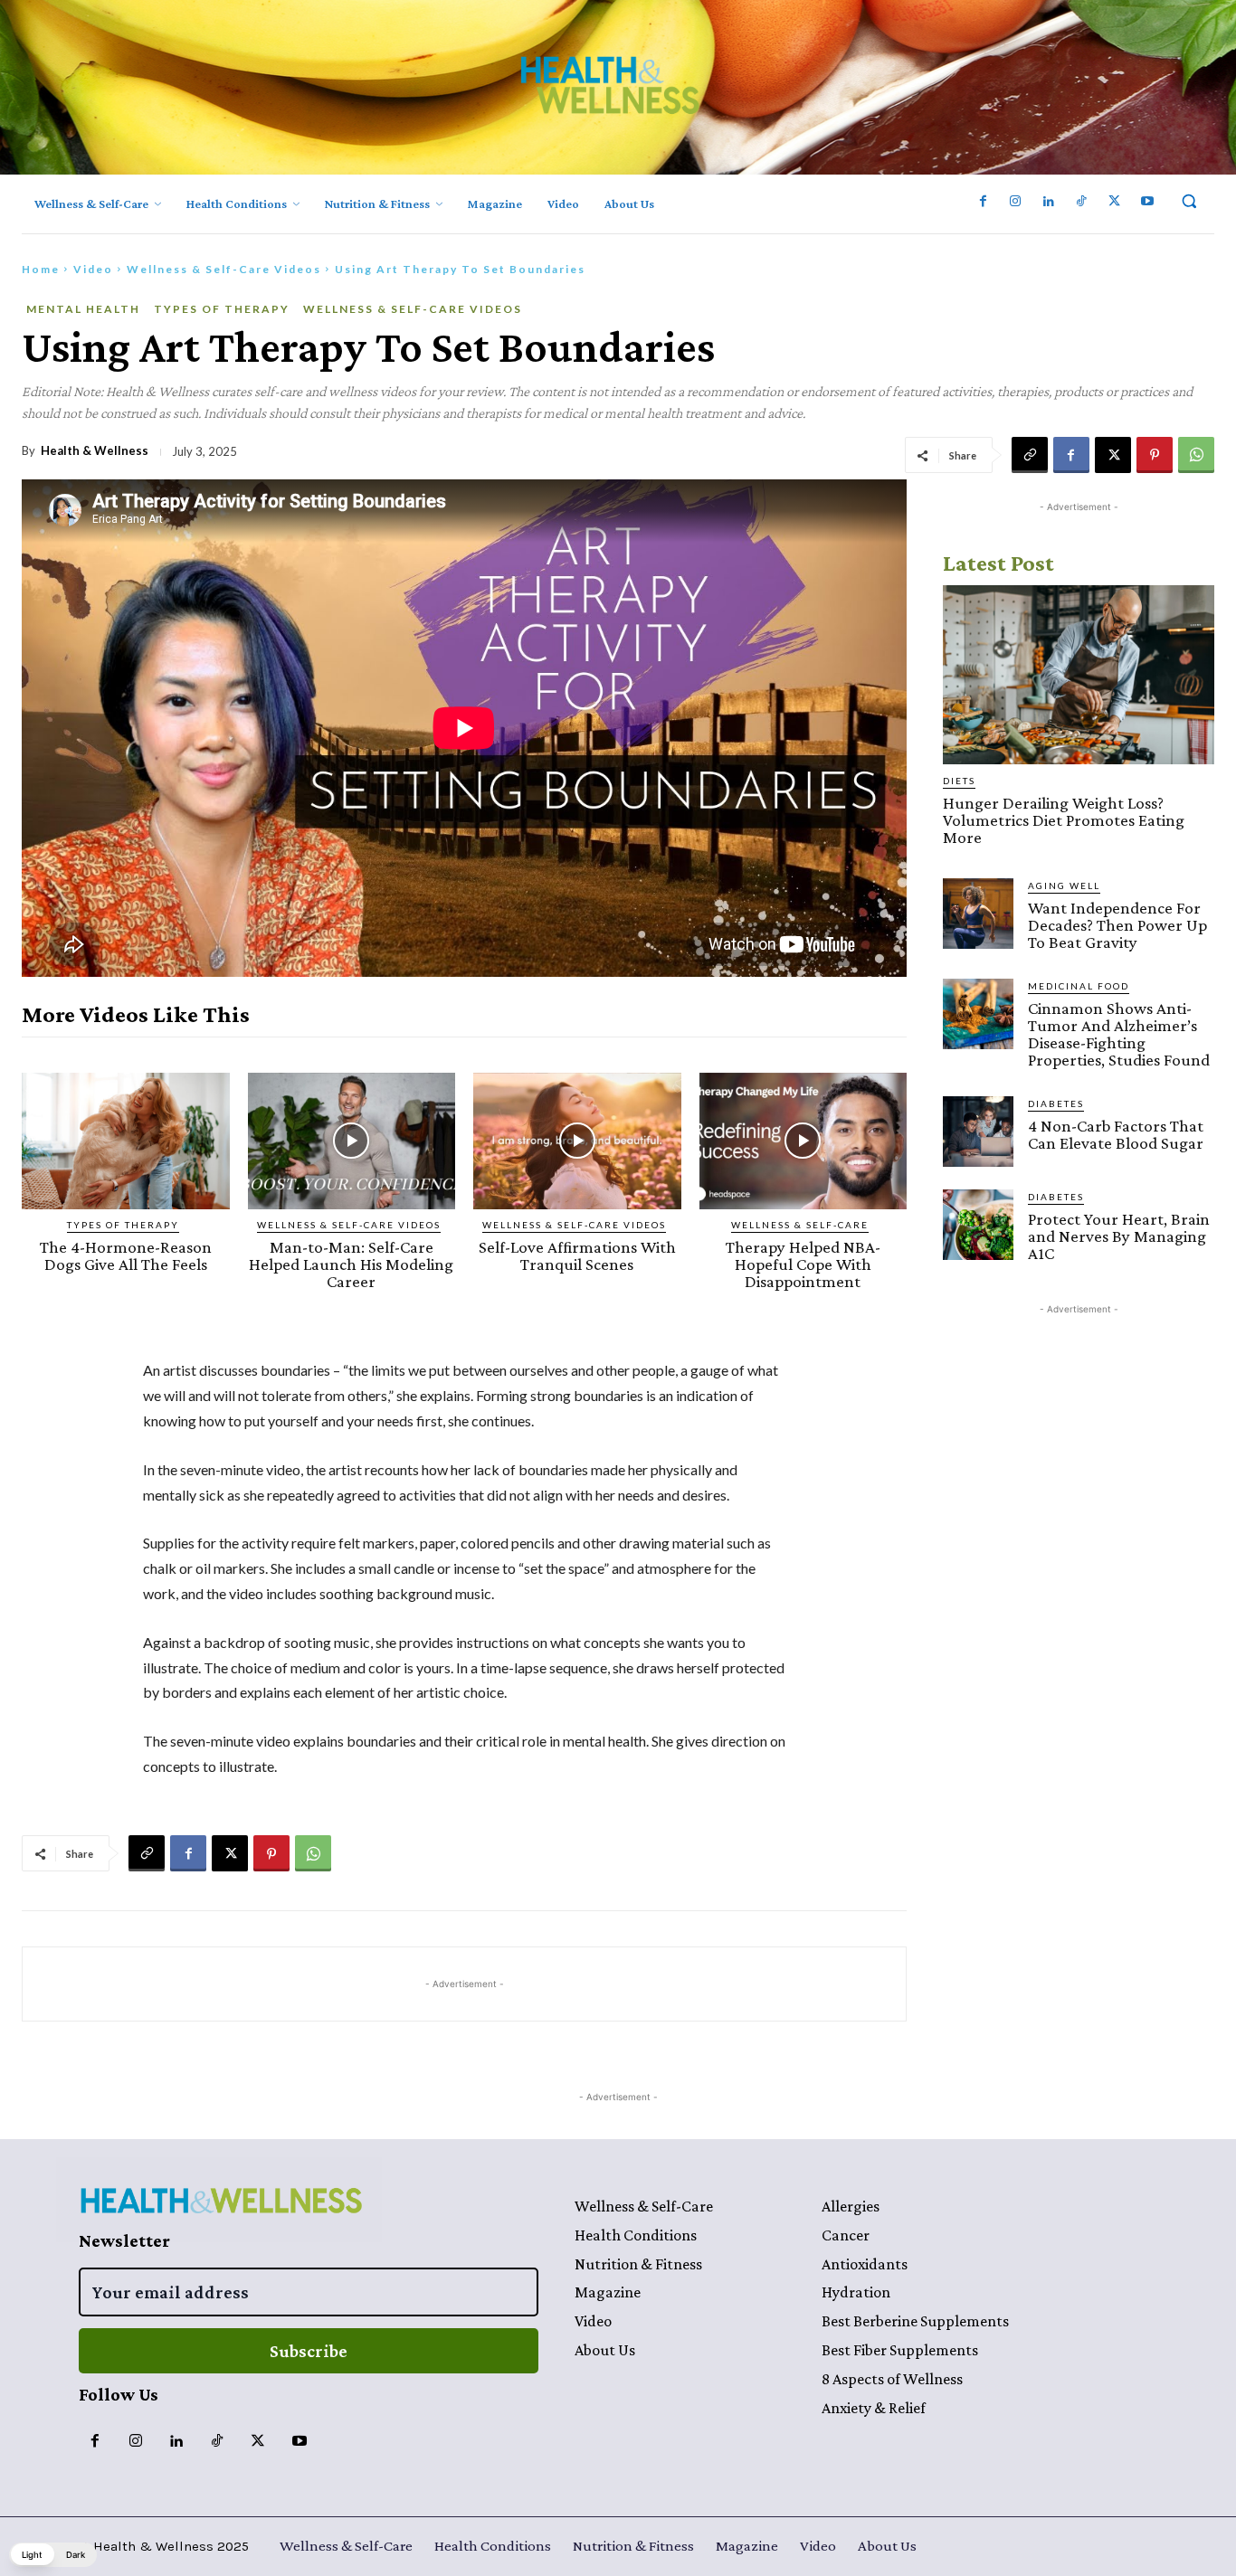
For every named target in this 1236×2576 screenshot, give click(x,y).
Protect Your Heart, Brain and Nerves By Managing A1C (1119, 1236)
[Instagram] (1015, 202)
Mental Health (83, 309)
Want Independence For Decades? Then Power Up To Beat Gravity (1117, 925)
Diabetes (1056, 1103)
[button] (1189, 202)
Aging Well (1064, 885)
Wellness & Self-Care (800, 1225)
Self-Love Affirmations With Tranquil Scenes (577, 1255)
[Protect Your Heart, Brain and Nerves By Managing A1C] (978, 1225)
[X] (1114, 202)
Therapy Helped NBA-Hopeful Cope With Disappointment (803, 1264)
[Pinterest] (1155, 455)
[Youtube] (1147, 202)
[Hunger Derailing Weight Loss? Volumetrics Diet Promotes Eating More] (1079, 675)
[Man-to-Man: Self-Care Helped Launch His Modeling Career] (352, 1141)
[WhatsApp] (1196, 455)
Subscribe (309, 2351)
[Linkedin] (1049, 202)
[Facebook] (983, 202)
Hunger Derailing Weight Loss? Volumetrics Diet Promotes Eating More (1064, 820)
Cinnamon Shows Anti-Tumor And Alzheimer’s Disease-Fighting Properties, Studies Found (1119, 1034)
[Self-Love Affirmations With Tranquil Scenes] (577, 1141)
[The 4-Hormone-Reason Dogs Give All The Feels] (126, 1141)
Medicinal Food (1079, 986)
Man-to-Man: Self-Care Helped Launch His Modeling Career (351, 1264)
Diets (959, 781)
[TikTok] (1081, 202)
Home (41, 269)
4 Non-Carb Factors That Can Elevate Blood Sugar (1116, 1134)
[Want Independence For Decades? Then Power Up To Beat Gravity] (978, 914)
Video (93, 269)
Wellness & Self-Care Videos (224, 269)
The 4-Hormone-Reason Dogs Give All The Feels (126, 1255)
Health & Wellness (95, 451)
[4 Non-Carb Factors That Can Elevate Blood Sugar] (978, 1132)
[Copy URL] (1030, 455)
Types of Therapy (222, 309)
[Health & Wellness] (609, 85)
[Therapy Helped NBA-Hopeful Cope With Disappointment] (803, 1141)
